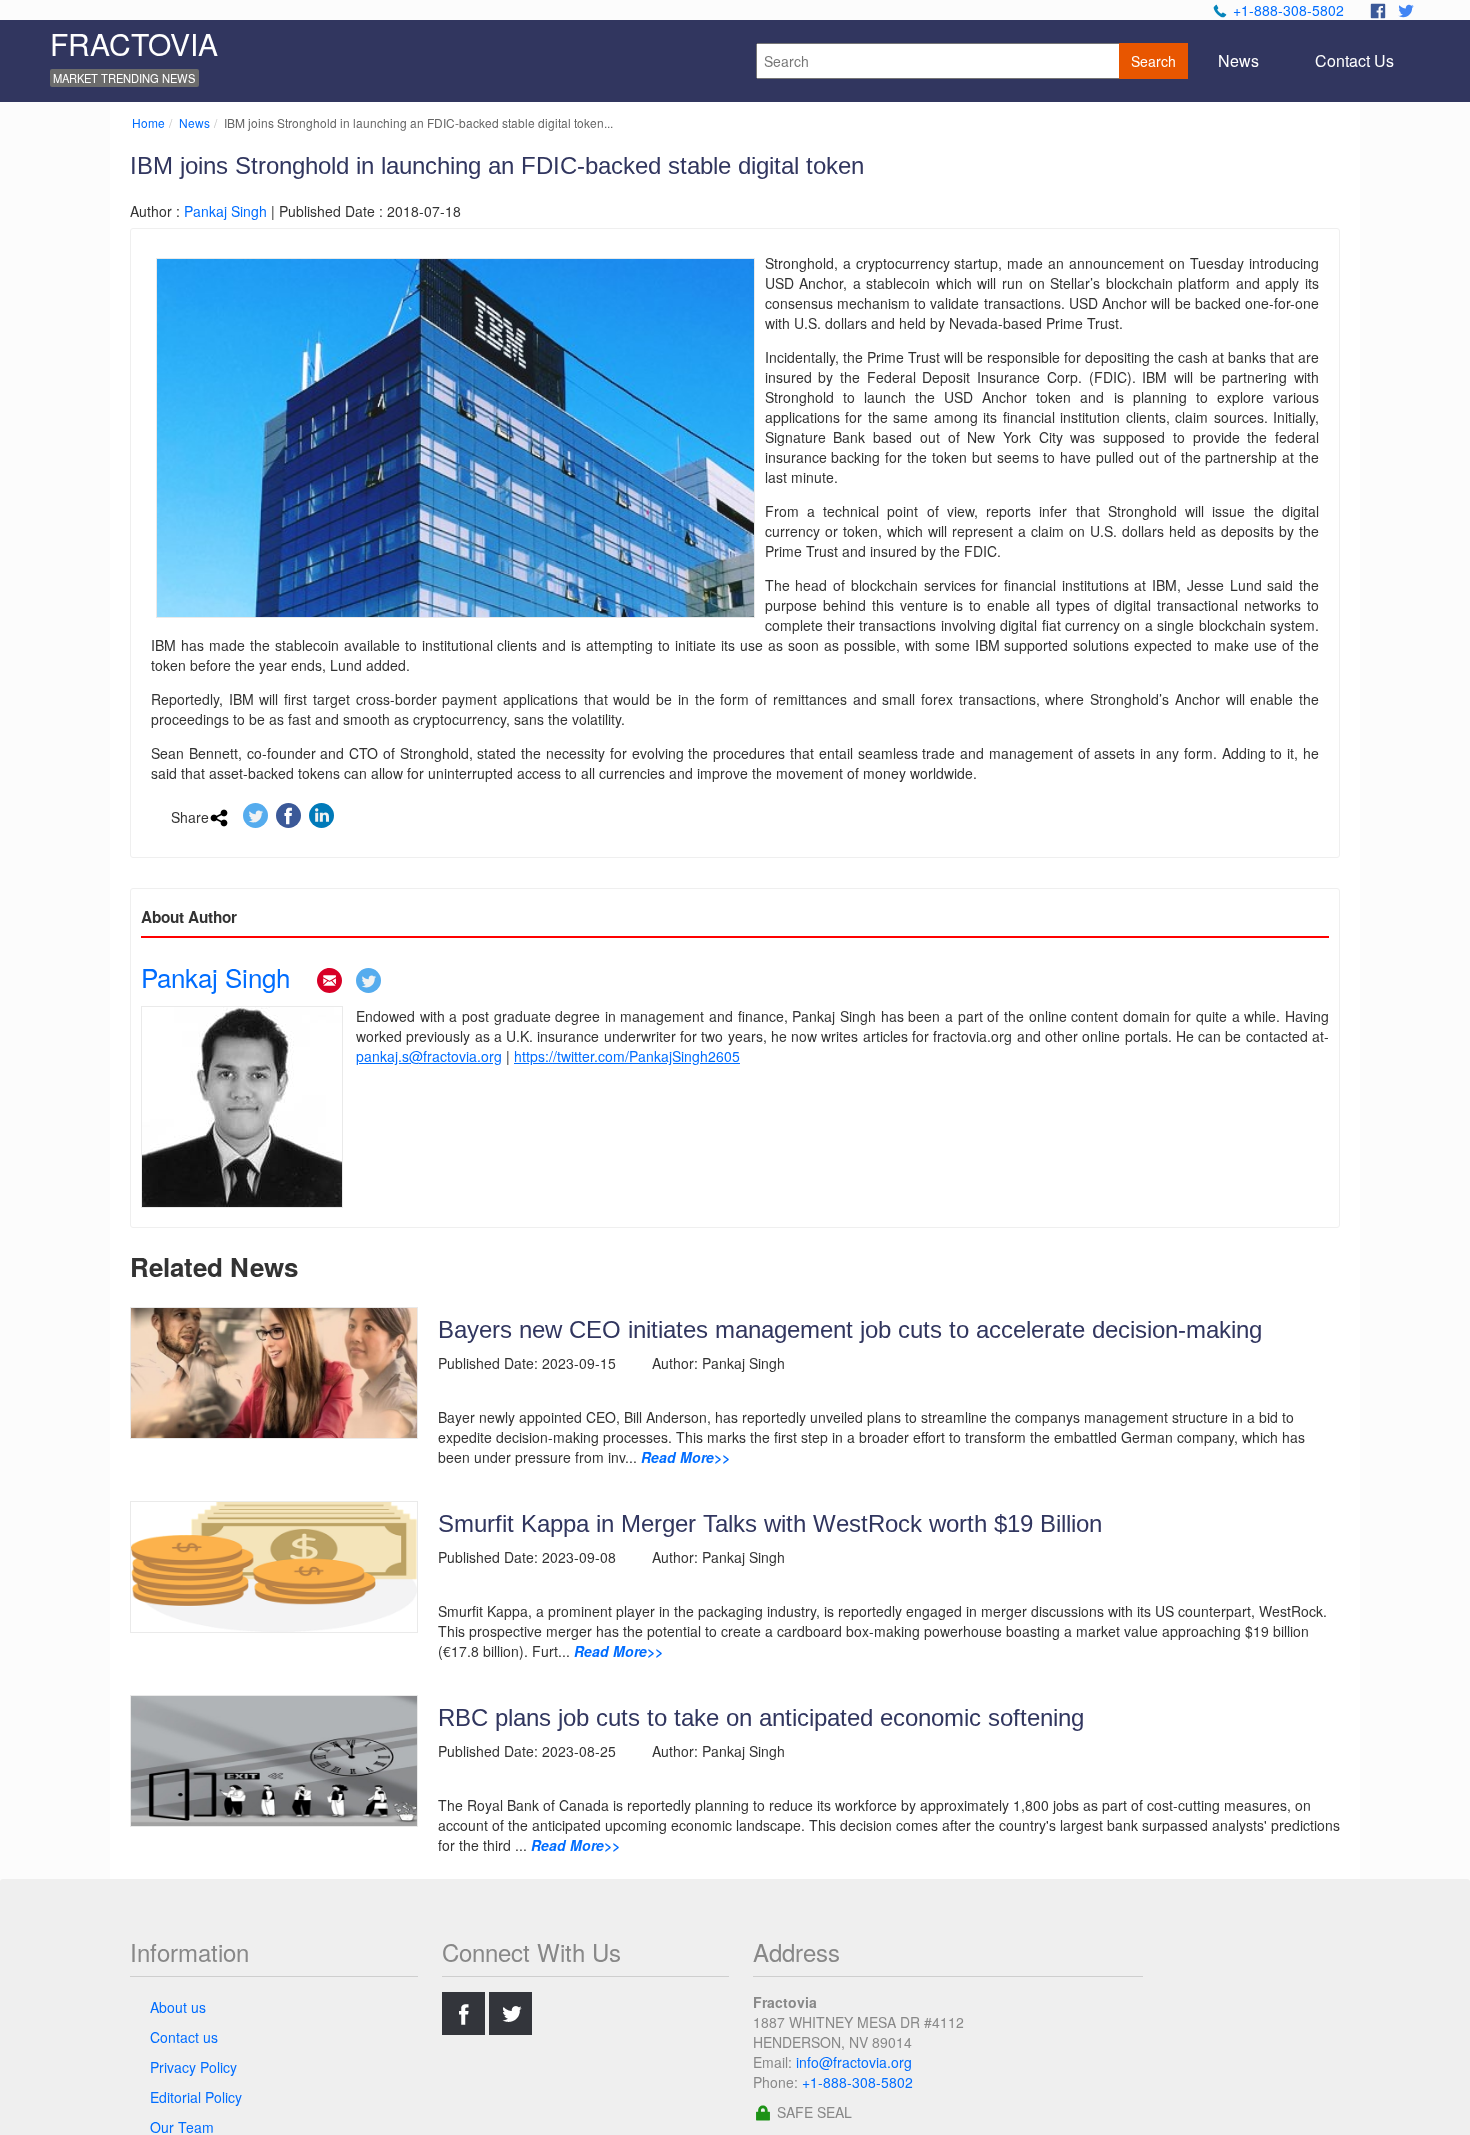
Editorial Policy (196, 2097)
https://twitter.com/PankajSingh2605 (627, 1056)
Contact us (184, 2037)
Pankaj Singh (225, 211)
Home (148, 122)
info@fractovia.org (854, 2062)
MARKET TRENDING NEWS (124, 78)
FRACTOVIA (134, 43)
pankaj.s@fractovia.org (429, 1056)
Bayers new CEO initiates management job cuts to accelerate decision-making (850, 1329)
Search (1153, 61)
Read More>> (685, 1457)
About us (178, 2007)
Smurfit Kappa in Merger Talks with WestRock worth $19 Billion (770, 1523)
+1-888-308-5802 (1288, 10)
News (194, 122)
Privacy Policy (193, 2067)
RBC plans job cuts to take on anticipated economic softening (761, 1717)
